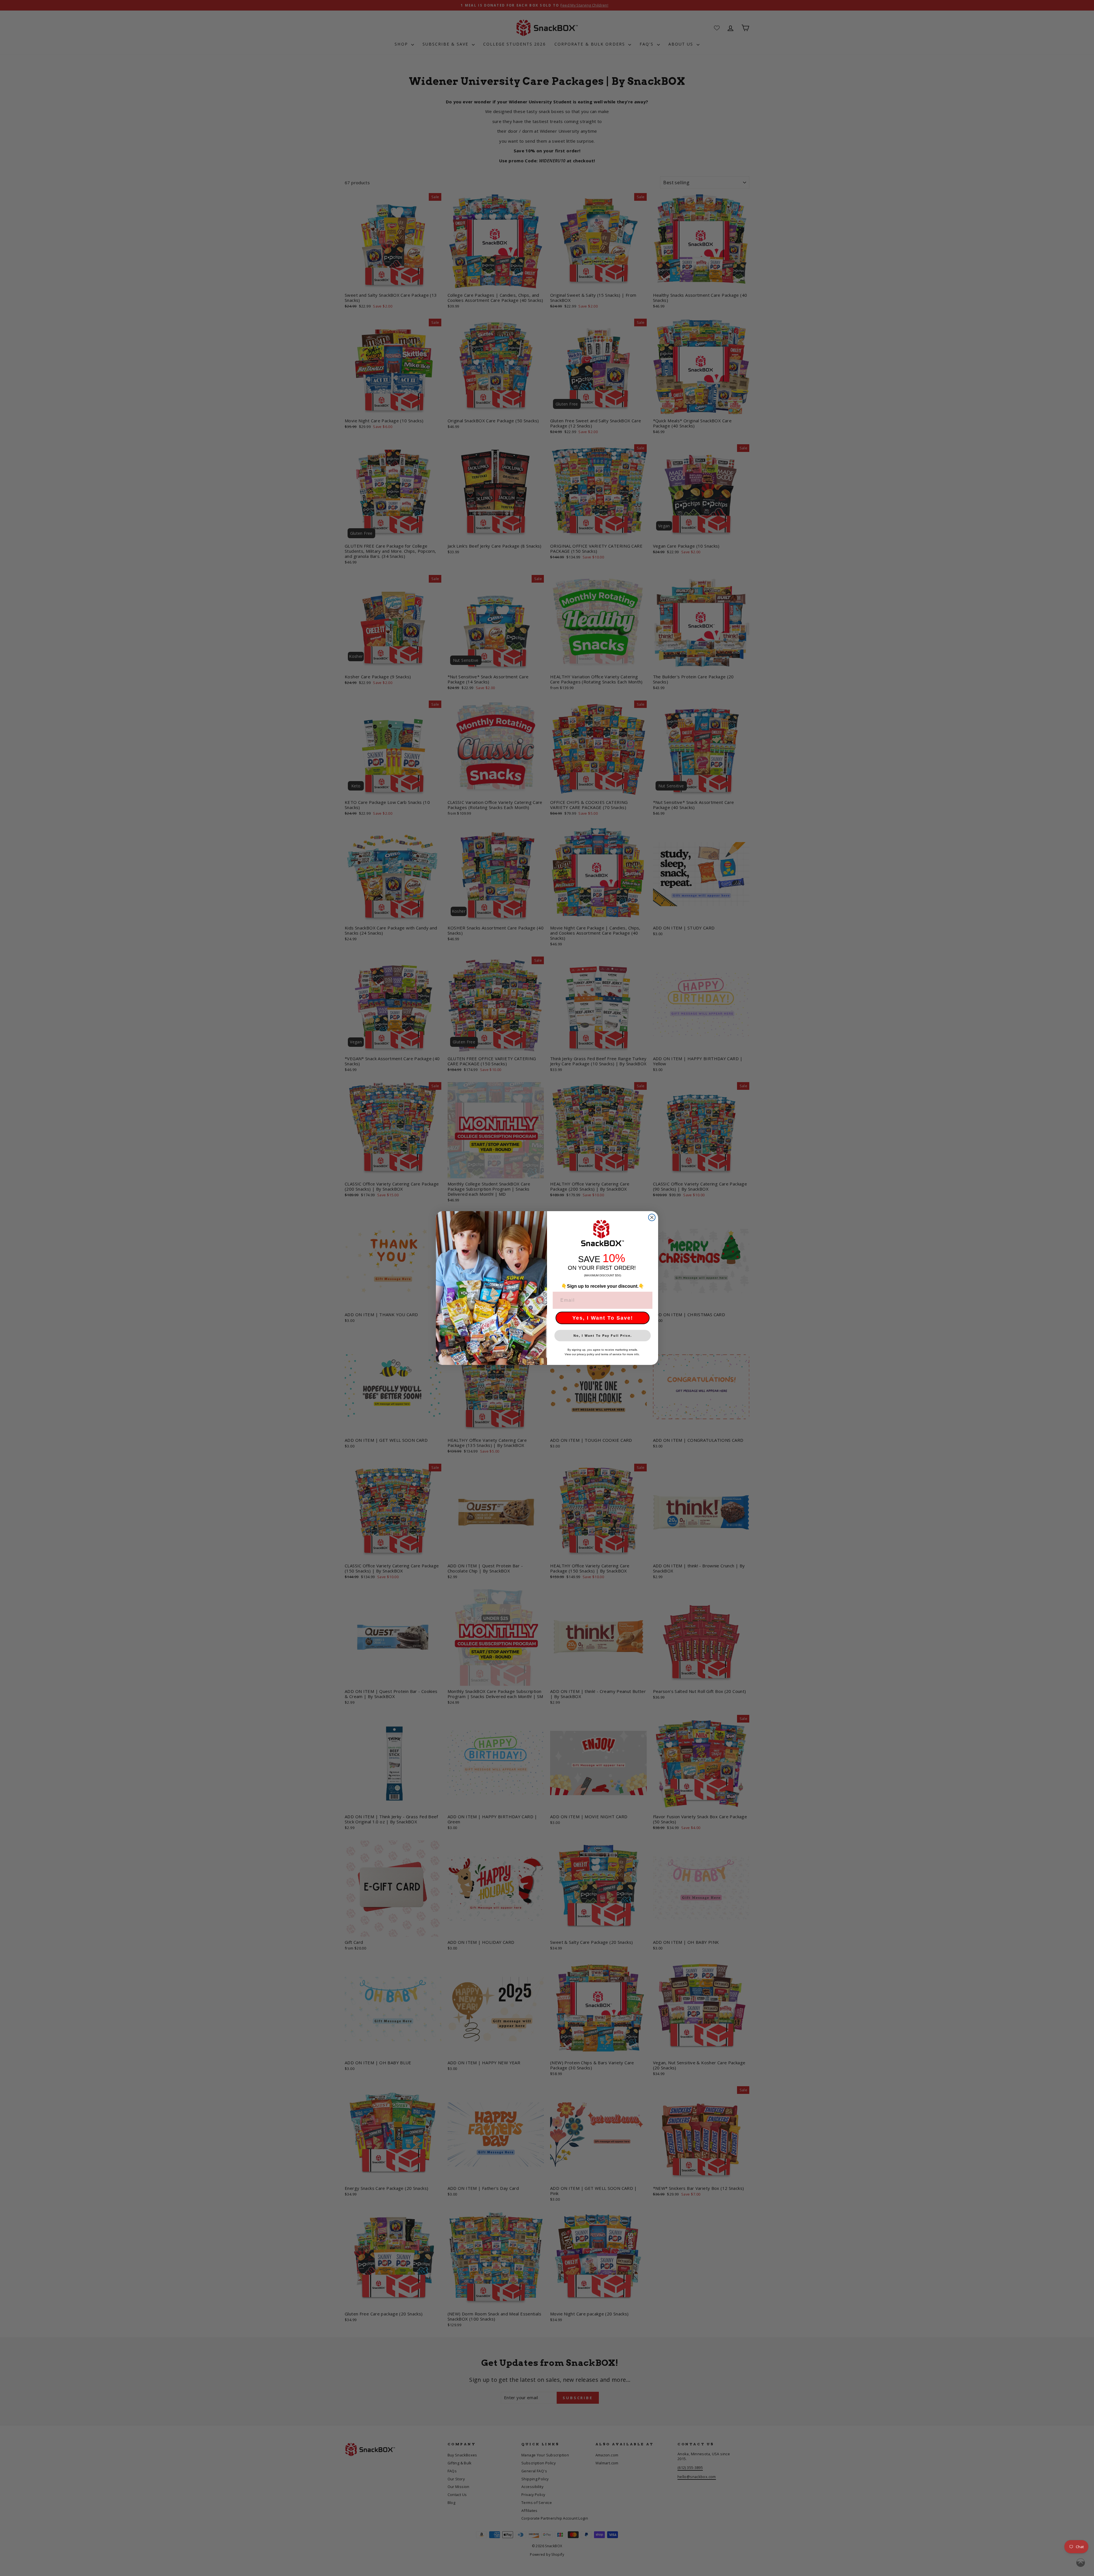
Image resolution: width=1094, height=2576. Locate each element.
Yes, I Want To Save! (603, 1318)
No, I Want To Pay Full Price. (603, 1336)
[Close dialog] (652, 1217)
